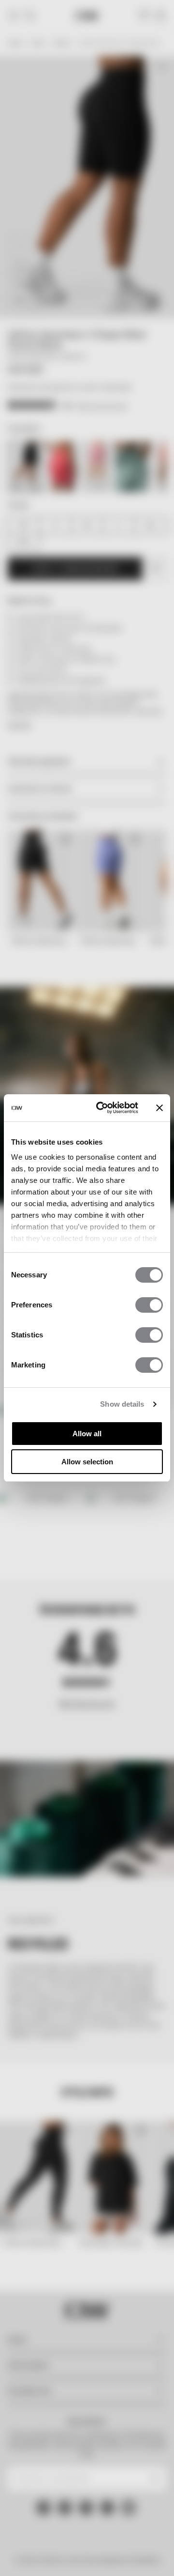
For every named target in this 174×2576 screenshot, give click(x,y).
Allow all (87, 1434)
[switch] (149, 1305)
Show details (122, 1404)
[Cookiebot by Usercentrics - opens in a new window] (102, 1108)
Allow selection (87, 1462)
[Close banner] (159, 1108)
